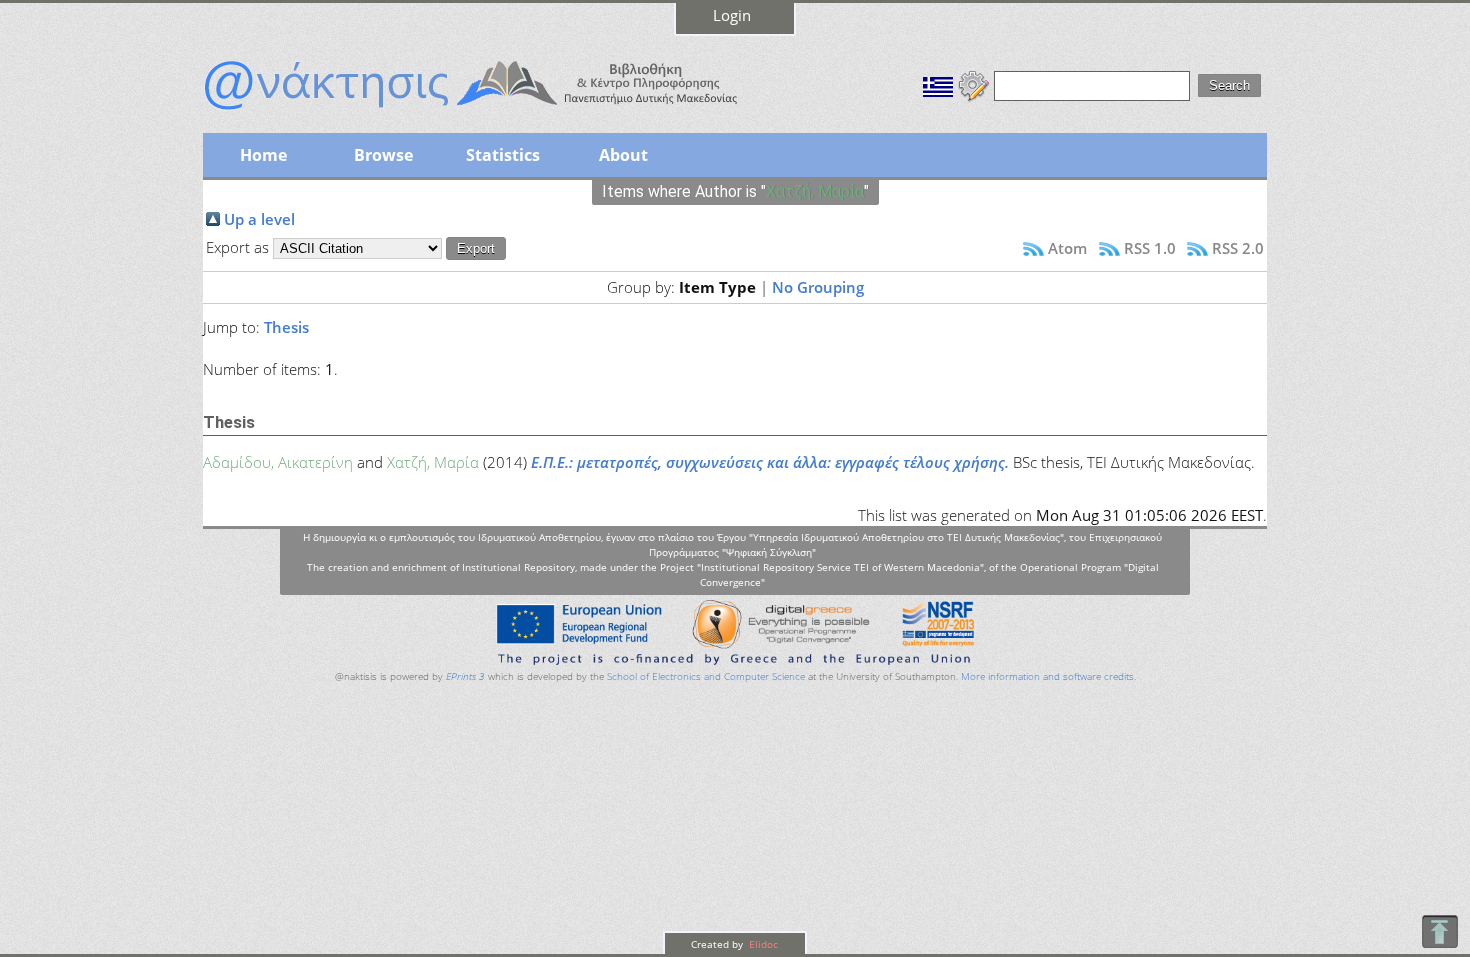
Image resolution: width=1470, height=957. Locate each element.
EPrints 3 (465, 676)
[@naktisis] (503, 112)
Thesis (286, 327)
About (623, 155)
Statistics (503, 155)
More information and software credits (1047, 676)
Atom (1067, 248)
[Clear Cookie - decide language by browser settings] (974, 84)
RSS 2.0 (1238, 248)
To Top (1439, 931)
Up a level (259, 219)
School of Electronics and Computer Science (706, 676)
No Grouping (818, 287)
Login (732, 15)
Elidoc (762, 944)
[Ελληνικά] (938, 84)
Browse (383, 155)
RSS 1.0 (1150, 248)
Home (263, 155)
